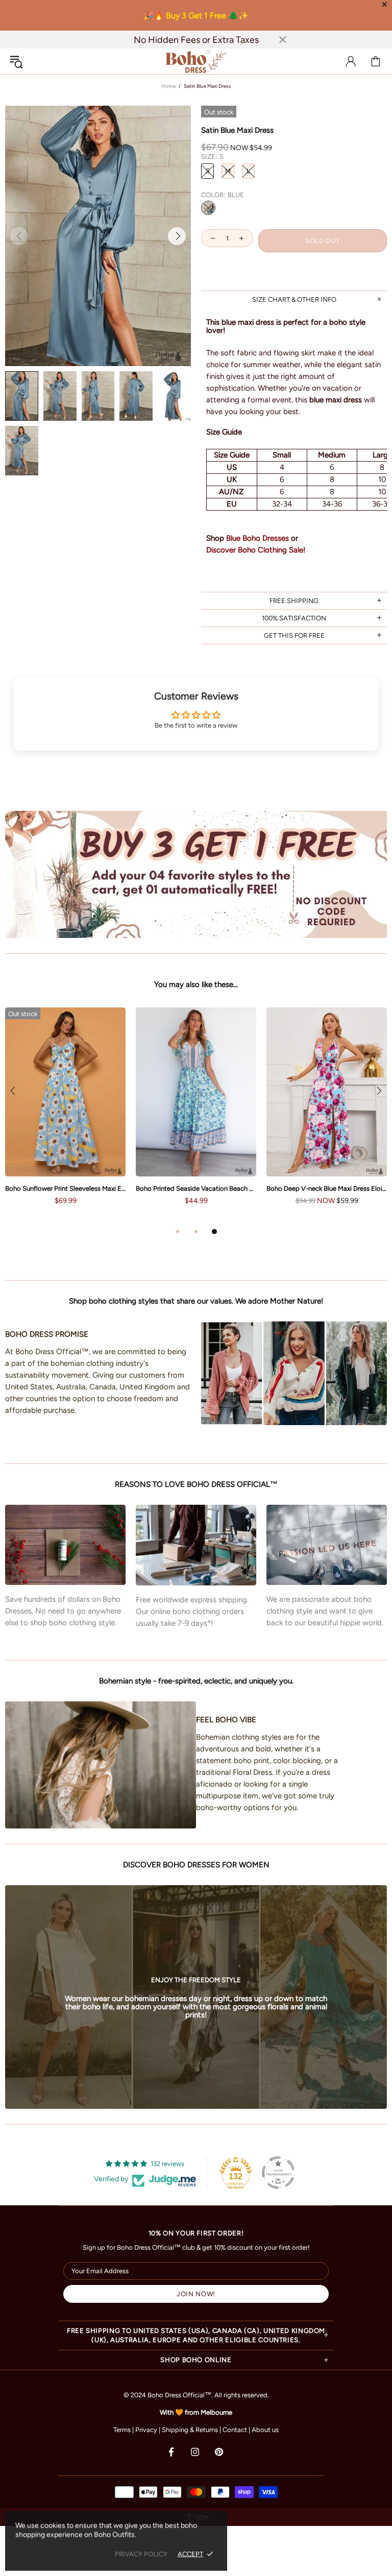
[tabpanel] (196, 1116)
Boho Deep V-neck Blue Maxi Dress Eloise (327, 1188)
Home (168, 86)
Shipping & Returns (190, 2430)
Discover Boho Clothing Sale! (256, 550)
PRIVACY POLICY (141, 2554)
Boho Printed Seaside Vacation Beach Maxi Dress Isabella (196, 1188)
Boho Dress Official (196, 61)
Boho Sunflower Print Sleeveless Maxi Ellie (65, 1188)
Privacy (146, 2430)
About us (265, 2430)
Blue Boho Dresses (258, 538)
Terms (122, 2430)
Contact (235, 2430)
